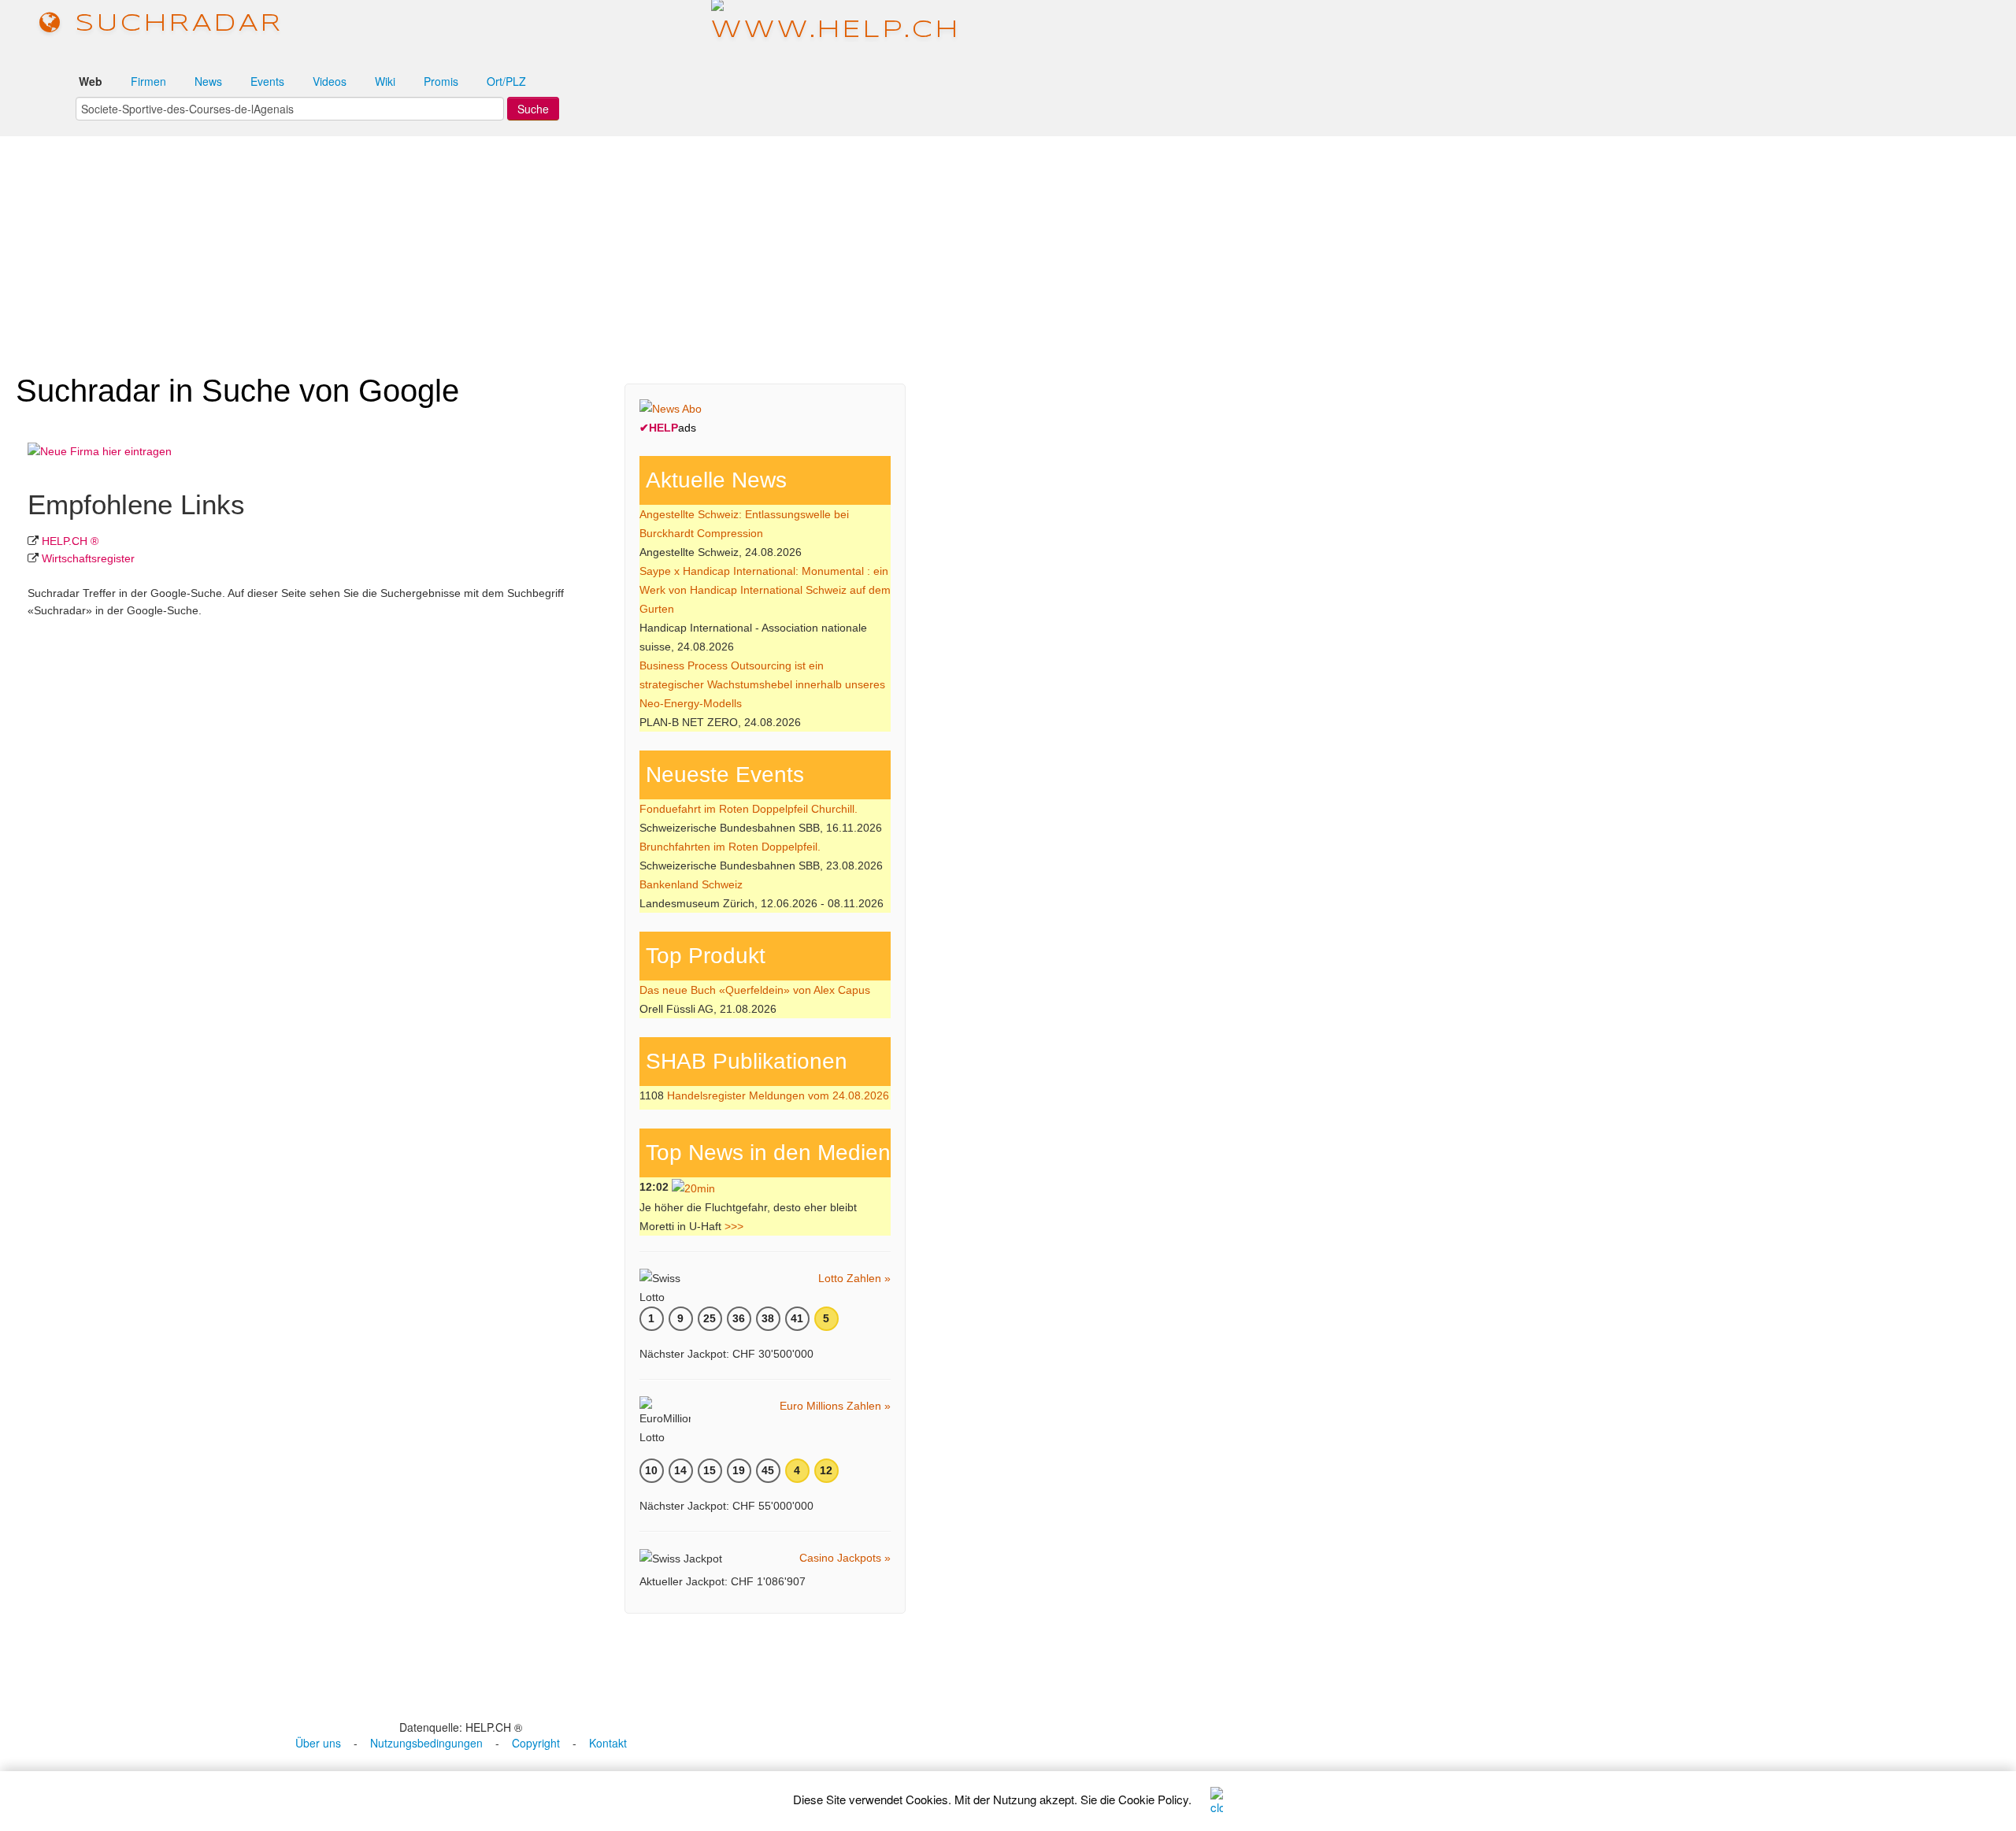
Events (267, 81)
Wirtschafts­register (88, 558)
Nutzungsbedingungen (426, 1743)
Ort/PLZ (506, 81)
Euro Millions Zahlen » (835, 1406)
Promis (441, 81)
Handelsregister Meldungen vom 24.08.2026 (778, 1095)
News (208, 81)
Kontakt (608, 1743)
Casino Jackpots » (845, 1558)
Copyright (536, 1743)
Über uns (318, 1743)
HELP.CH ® (70, 541)
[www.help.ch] (836, 23)
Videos (330, 81)
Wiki (385, 81)
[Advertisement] (1008, 247)
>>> (734, 1226)
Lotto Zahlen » (854, 1278)
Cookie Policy (1153, 1799)
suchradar (173, 24)
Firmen (148, 81)
